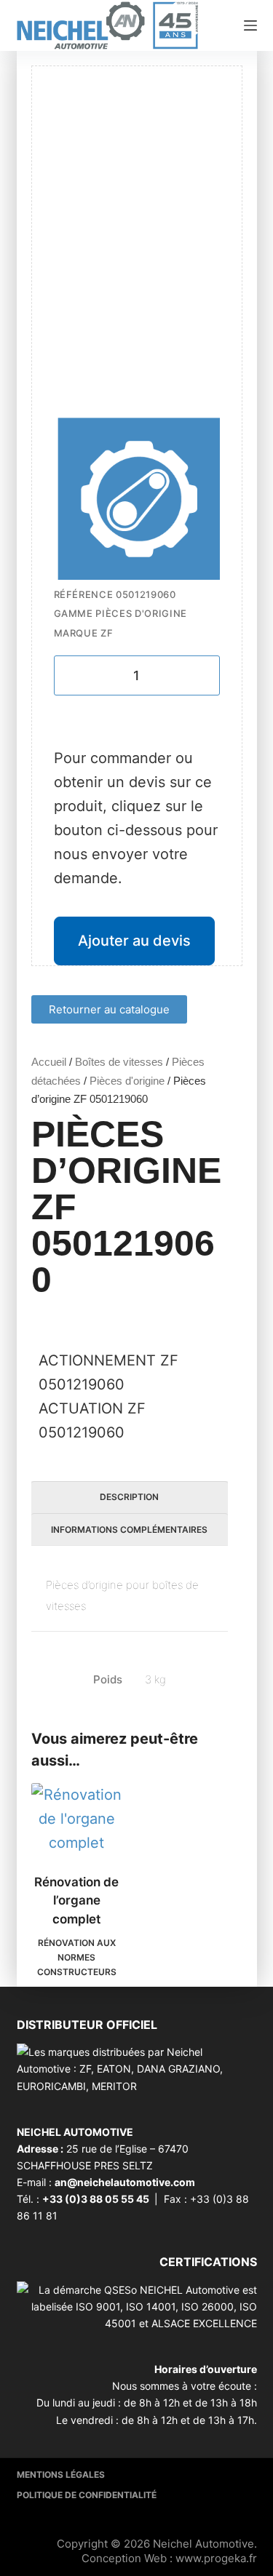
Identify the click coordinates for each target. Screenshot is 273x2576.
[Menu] (250, 25)
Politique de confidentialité (87, 2495)
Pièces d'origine (127, 1081)
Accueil (49, 1062)
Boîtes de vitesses (119, 1062)
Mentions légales (61, 2475)
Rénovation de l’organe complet (76, 1901)
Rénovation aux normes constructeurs (77, 1957)
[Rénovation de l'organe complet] (77, 1819)
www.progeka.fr (216, 2558)
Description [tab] (129, 1497)
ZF (107, 633)
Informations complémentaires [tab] (129, 1530)
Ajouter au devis (134, 941)
